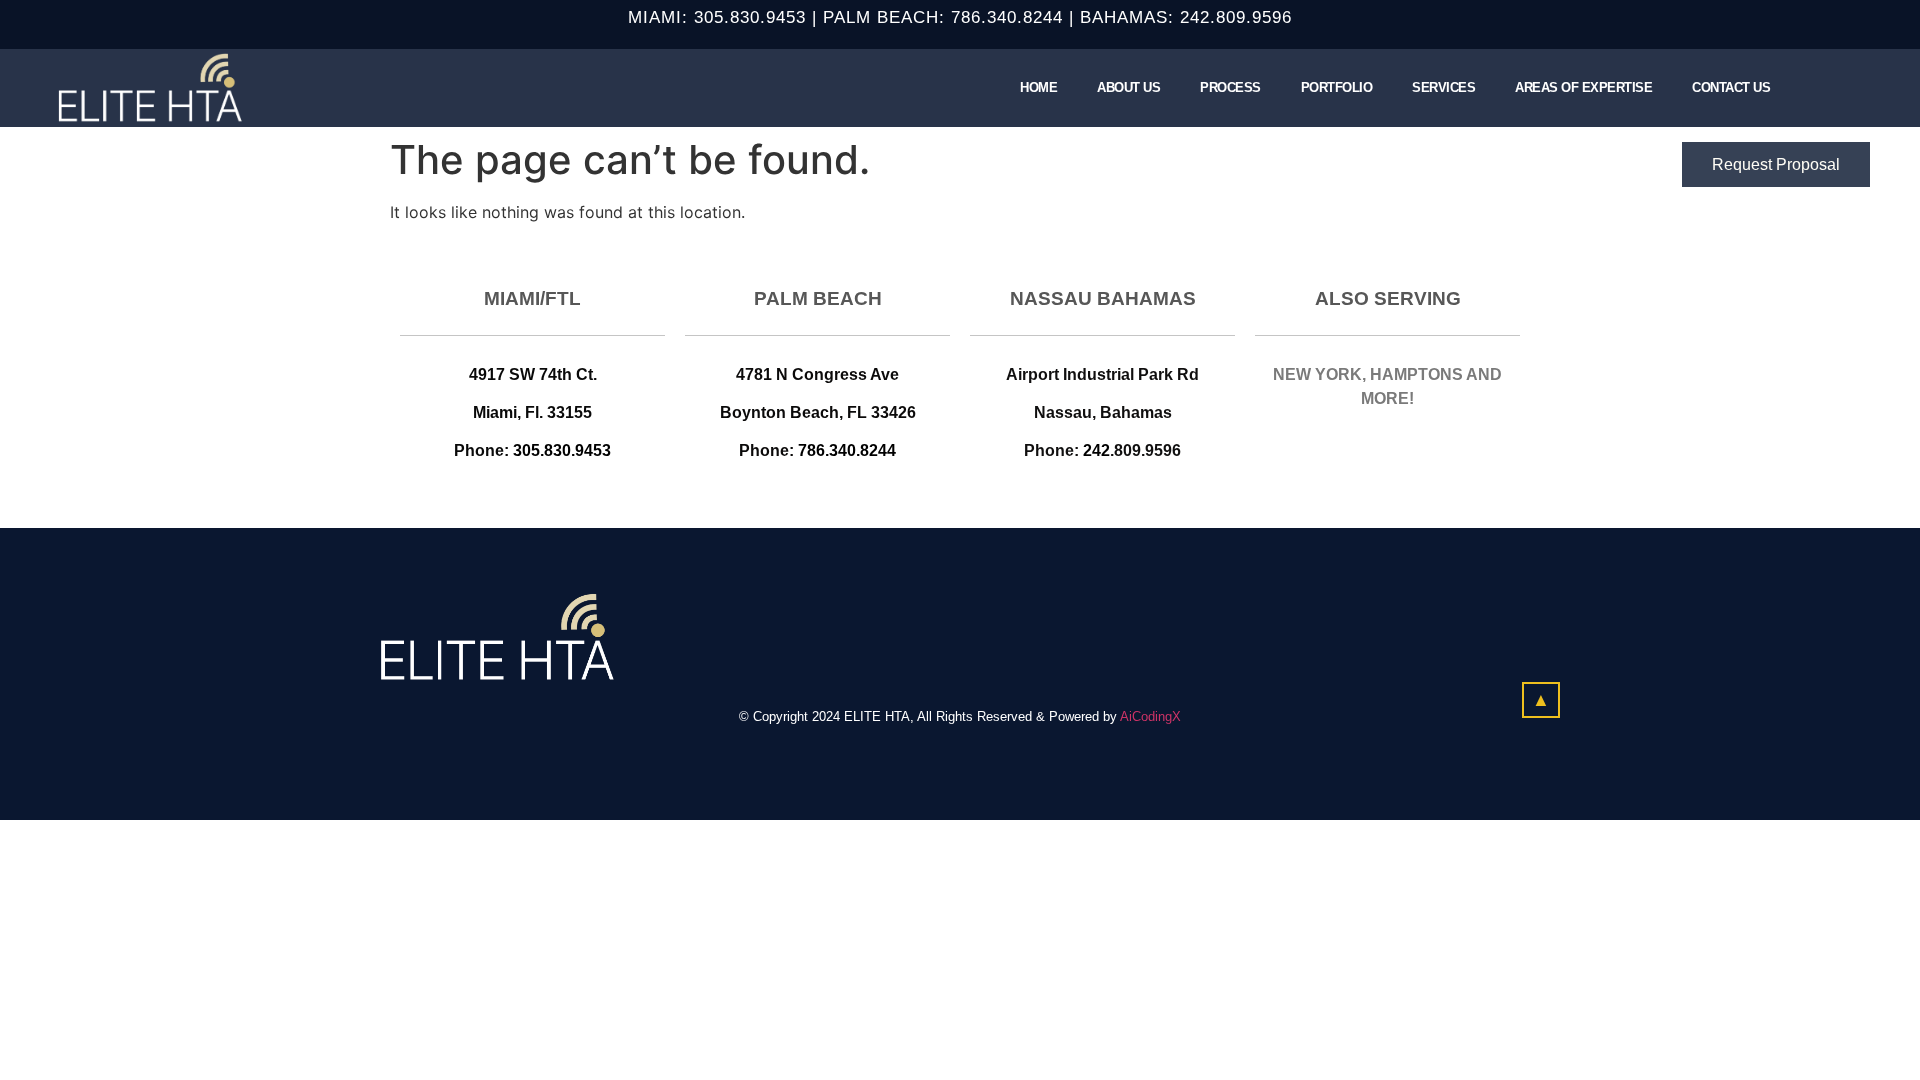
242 (1096, 450)
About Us (1128, 87)
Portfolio (1337, 87)
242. (1198, 17)
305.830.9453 (750, 17)
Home (1038, 87)
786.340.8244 (1007, 17)
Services (1443, 87)
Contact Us (1731, 87)
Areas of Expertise (1583, 87)
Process (1230, 87)
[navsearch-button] (1815, 88)
